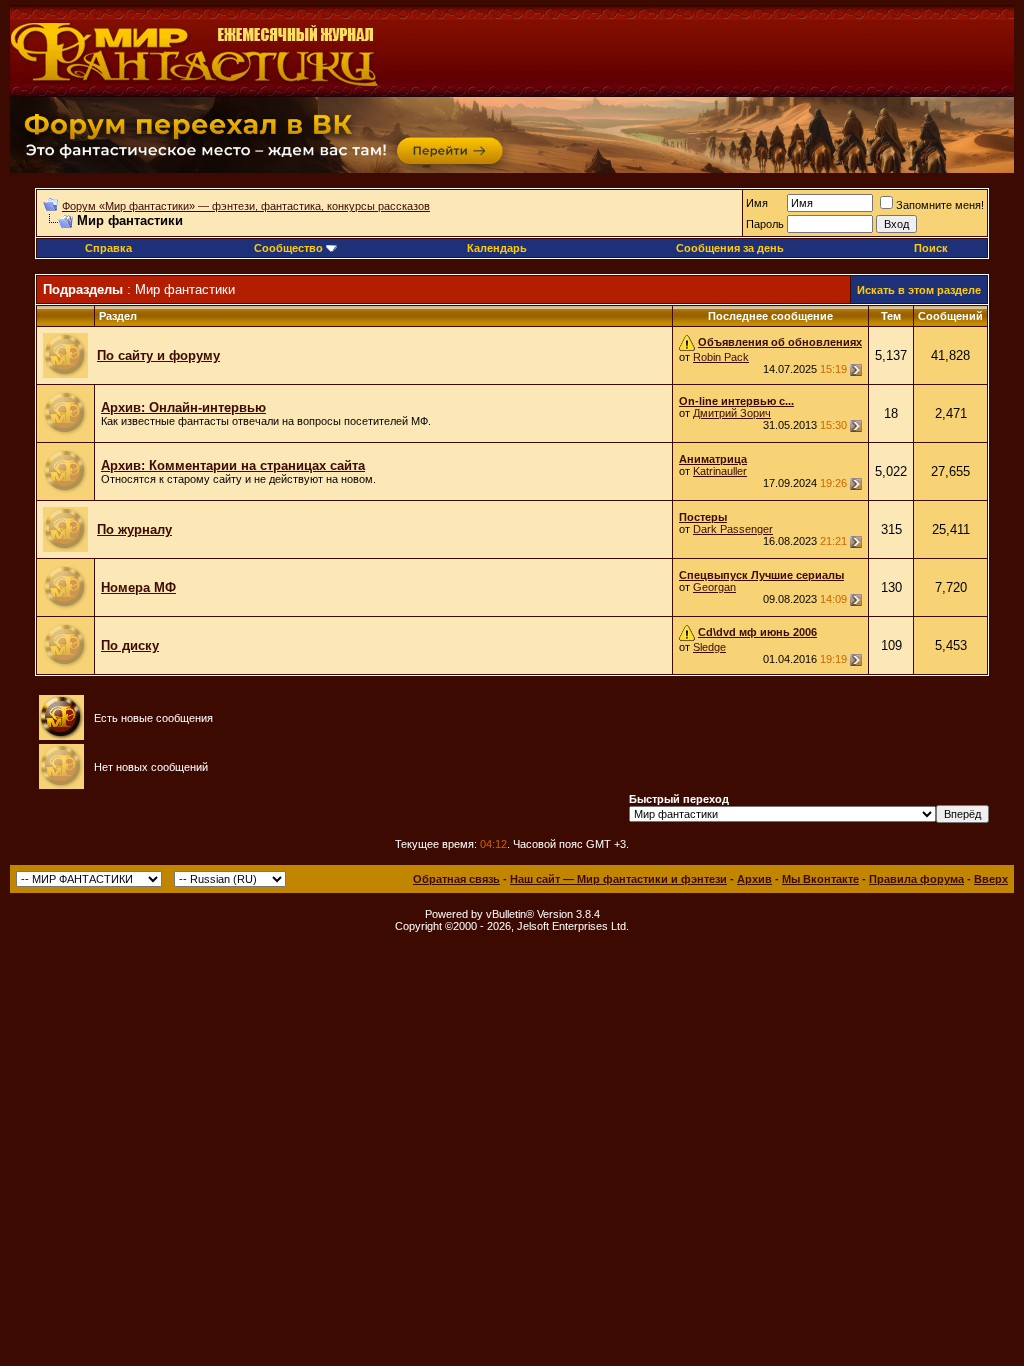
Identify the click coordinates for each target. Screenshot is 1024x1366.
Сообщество (288, 248)
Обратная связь (456, 879)
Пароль (765, 224)
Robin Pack (721, 357)
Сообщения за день (730, 248)
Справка (108, 248)
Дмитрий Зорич (732, 413)
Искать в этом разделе (919, 290)
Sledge (709, 647)
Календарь (497, 248)
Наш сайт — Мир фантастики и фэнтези (618, 879)
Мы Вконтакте (820, 879)
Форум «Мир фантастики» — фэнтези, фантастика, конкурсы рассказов (246, 206)
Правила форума (916, 879)
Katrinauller (720, 471)
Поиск (931, 248)
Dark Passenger (733, 529)
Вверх (991, 879)
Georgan (714, 587)
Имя (757, 203)
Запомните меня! (940, 205)
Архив (754, 879)
